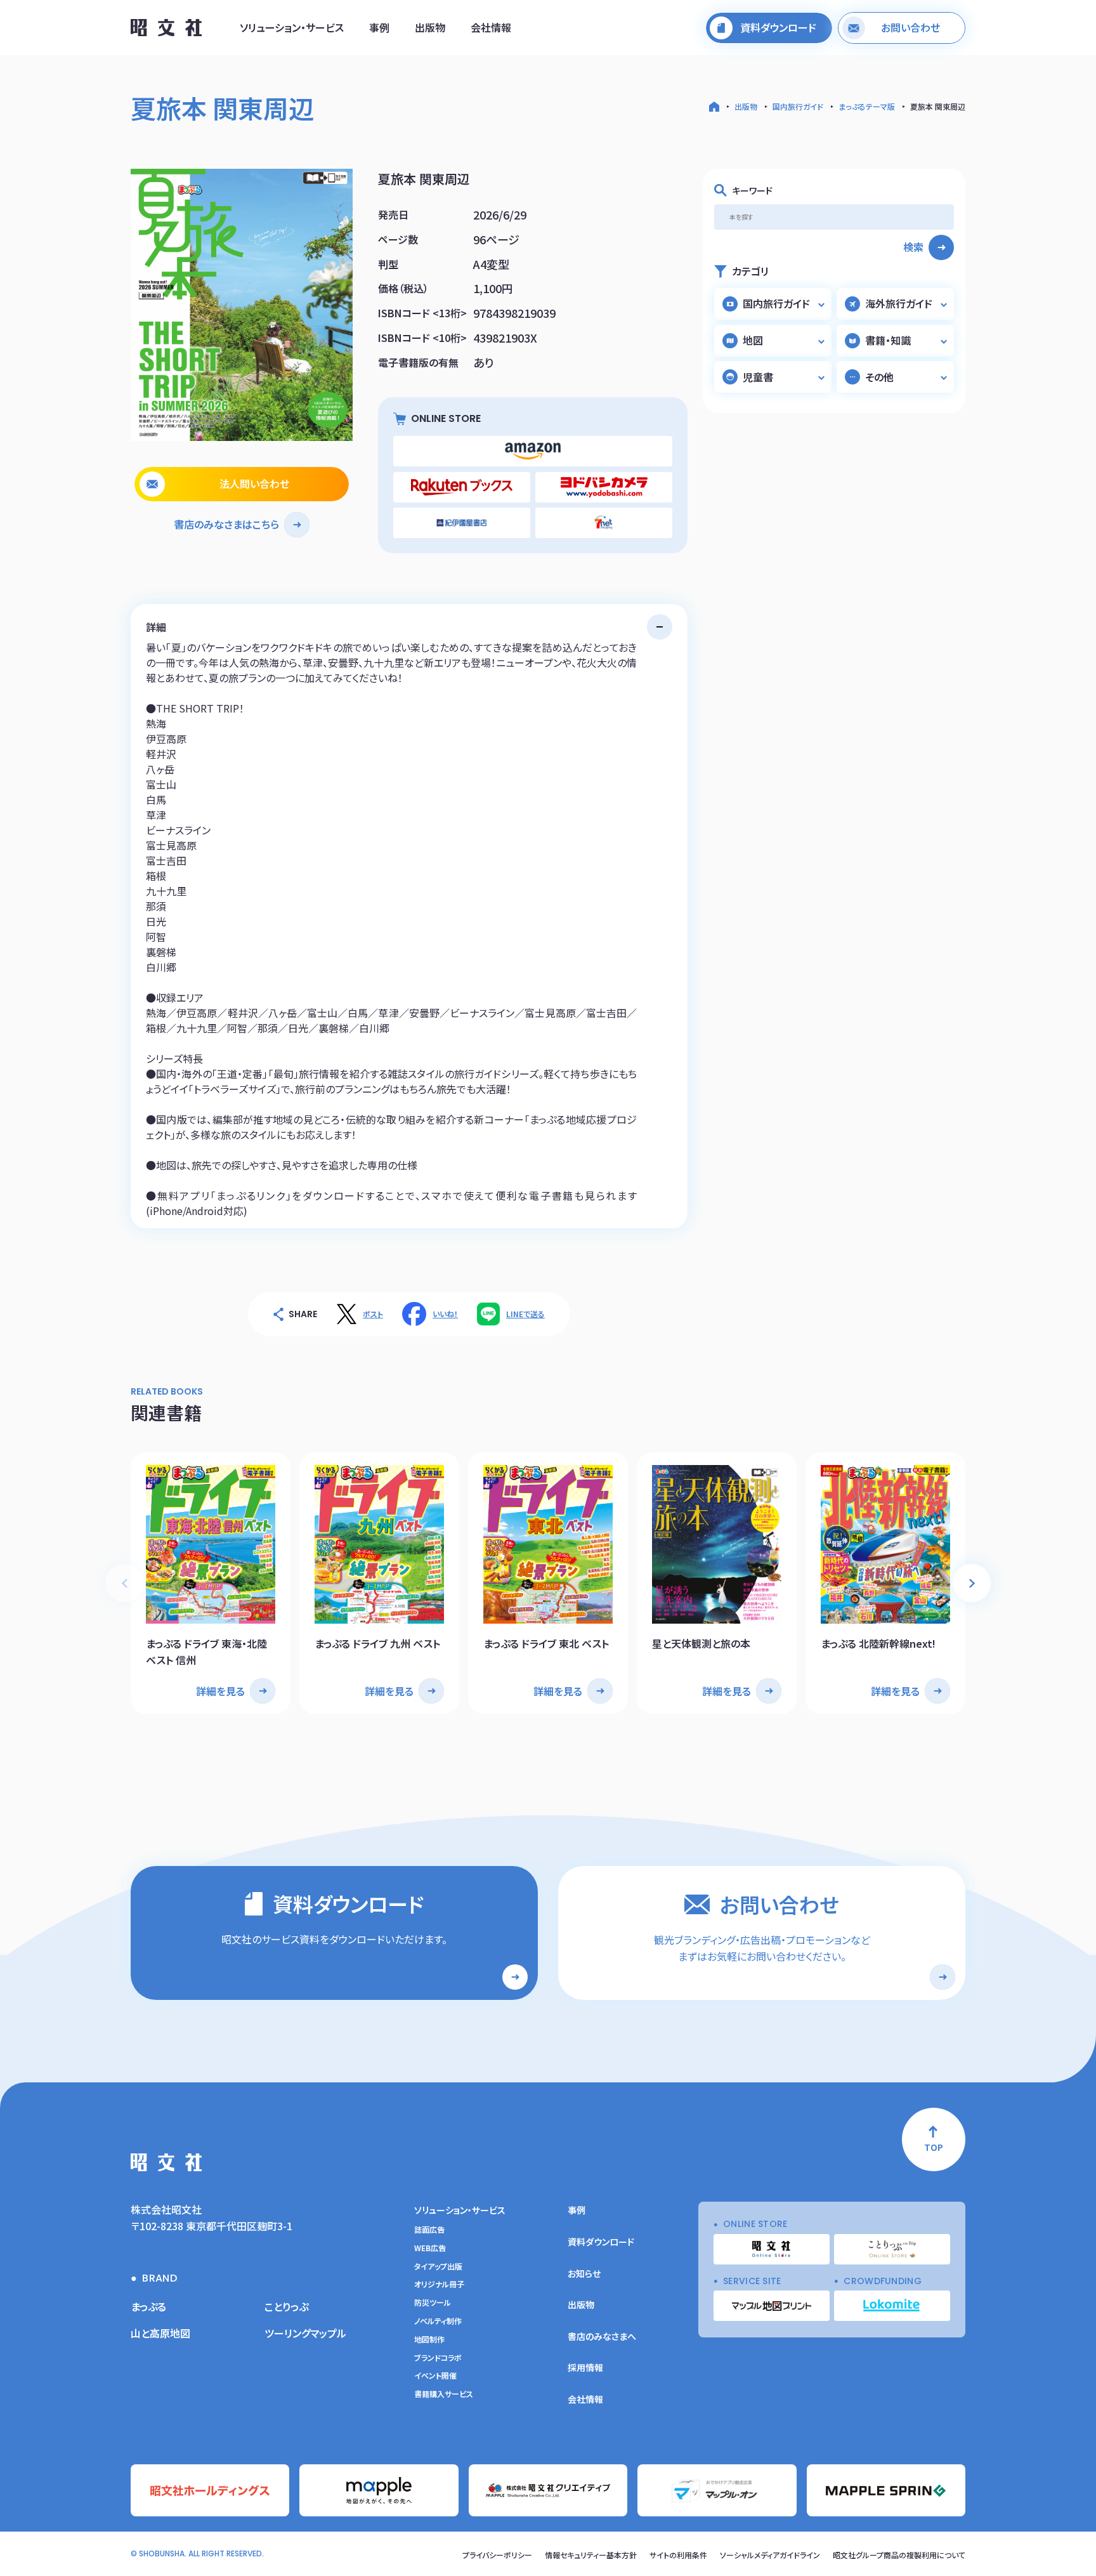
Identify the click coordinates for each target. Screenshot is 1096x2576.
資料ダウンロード (601, 2242)
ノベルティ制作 (438, 2321)
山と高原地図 (160, 2333)
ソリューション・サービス (292, 27)
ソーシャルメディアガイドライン (770, 2555)
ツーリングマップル (305, 2333)
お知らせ (584, 2273)
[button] (972, 1583)
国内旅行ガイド (798, 106)
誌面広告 (429, 2230)
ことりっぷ (286, 2306)
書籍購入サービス (444, 2394)
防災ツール (433, 2303)
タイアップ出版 (438, 2266)
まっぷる (148, 2306)
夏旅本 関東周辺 (938, 106)
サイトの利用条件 (678, 2555)
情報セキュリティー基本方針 (591, 2555)
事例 (379, 27)
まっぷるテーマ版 (867, 106)
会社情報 (491, 27)
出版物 (430, 27)
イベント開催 (435, 2376)
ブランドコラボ (438, 2358)
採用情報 (585, 2367)
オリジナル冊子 (439, 2284)
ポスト (373, 1314)
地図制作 (429, 2339)
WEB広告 (430, 2248)
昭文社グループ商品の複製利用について (899, 2555)
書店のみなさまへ (602, 2336)
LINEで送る (525, 1314)
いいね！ (445, 1314)
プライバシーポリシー (497, 2555)
